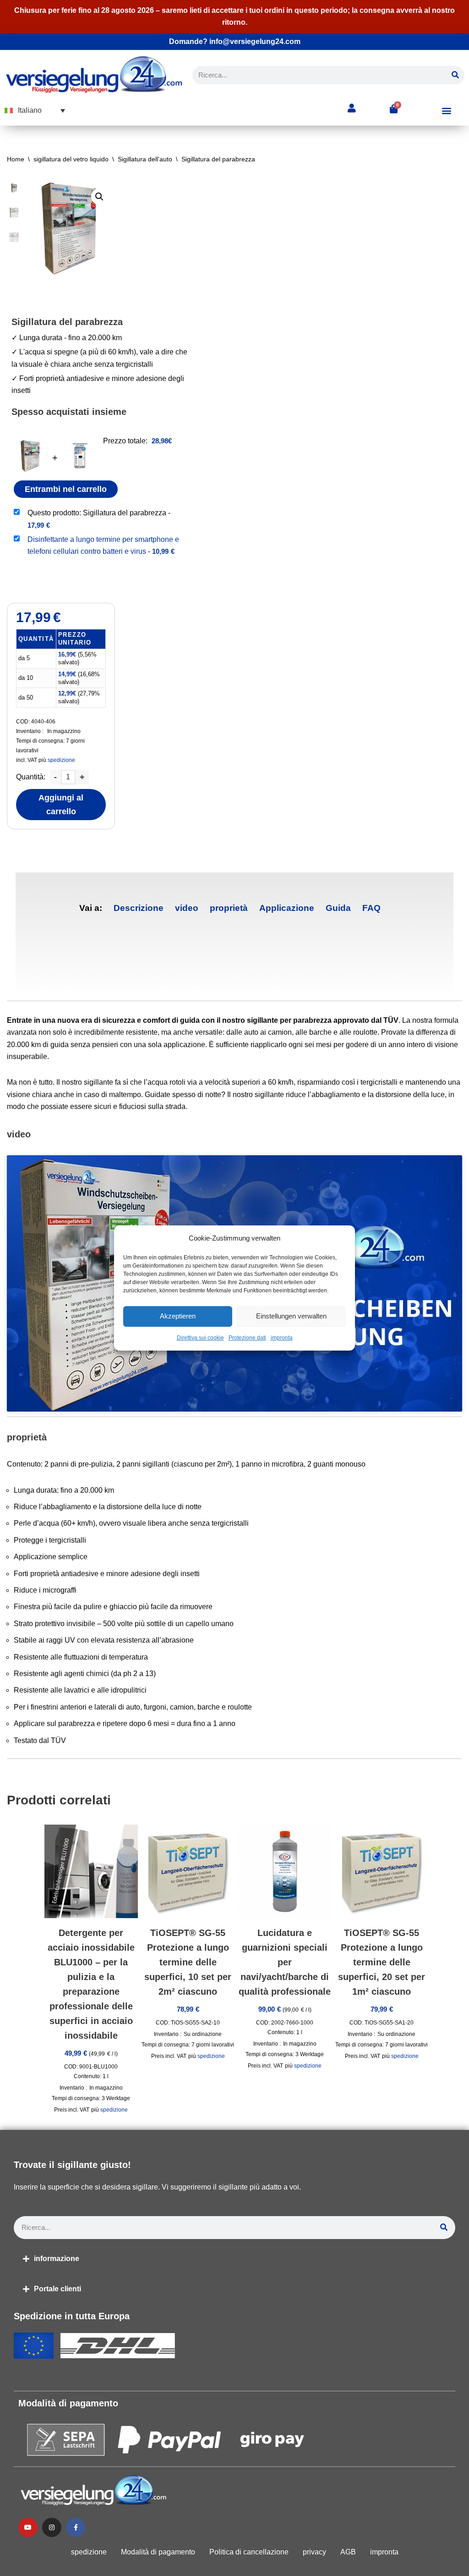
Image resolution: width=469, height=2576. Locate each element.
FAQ (371, 908)
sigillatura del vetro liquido (71, 159)
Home (16, 159)
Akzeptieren (178, 1316)
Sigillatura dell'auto (145, 159)
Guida (338, 908)
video (187, 908)
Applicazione (287, 908)
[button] (35, 110)
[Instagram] (52, 2527)
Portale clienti (57, 2289)
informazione (57, 2259)
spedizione (61, 760)
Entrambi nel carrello (66, 489)
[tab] (139, 908)
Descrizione (139, 908)
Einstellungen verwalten (291, 1316)
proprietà (229, 908)
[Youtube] (28, 2527)
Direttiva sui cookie (200, 1338)
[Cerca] (455, 75)
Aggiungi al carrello (61, 805)
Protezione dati (247, 1338)
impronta (282, 1338)
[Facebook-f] (76, 2527)
